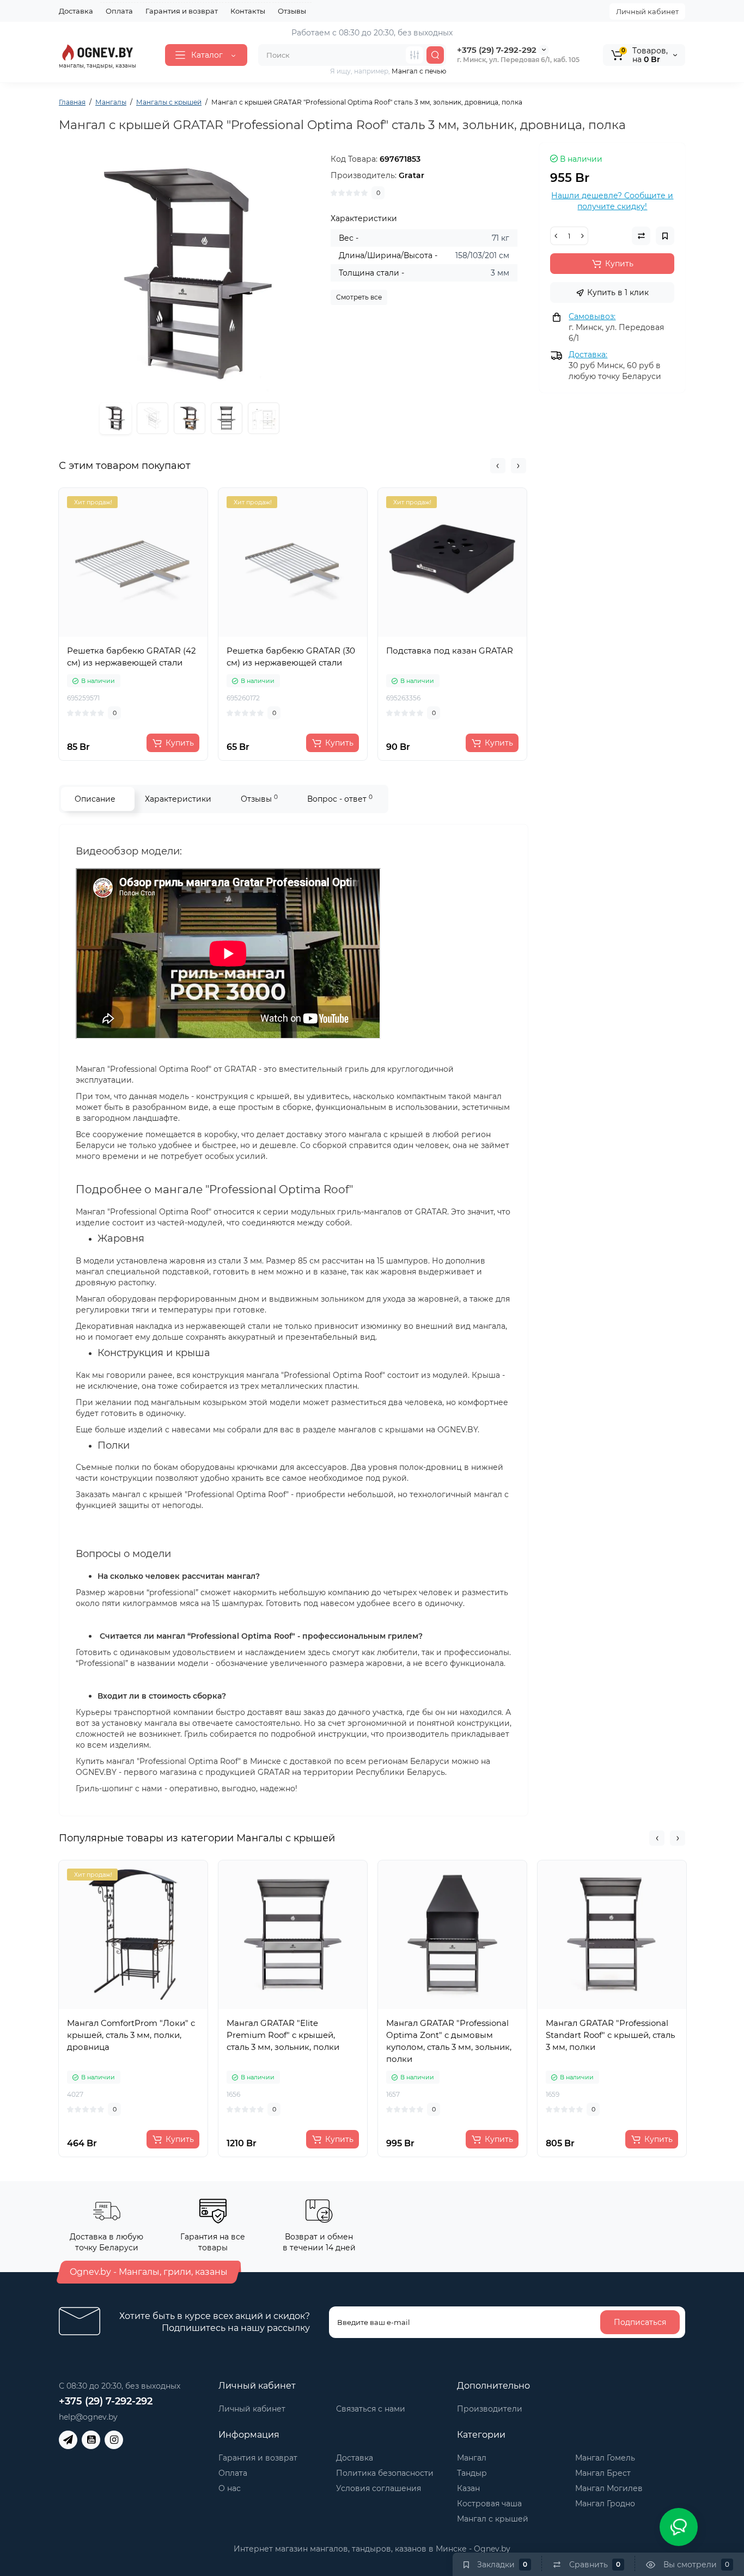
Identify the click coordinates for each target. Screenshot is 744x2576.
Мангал (472, 2458)
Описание (95, 799)
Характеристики (178, 799)
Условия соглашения (379, 2488)
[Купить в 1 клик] (121, 633)
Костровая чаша (489, 2504)
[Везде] (414, 55)
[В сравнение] (145, 633)
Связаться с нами (371, 2409)
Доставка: (588, 355)
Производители (490, 2409)
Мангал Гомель (605, 2458)
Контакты (248, 11)
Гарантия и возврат (182, 11)
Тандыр (472, 2473)
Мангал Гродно (605, 2504)
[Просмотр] (97, 633)
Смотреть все (359, 297)
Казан (468, 2488)
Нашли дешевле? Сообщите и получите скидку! (612, 201)
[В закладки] (169, 633)
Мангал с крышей (493, 2519)
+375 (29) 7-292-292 (497, 50)
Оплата (119, 11)
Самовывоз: (592, 316)
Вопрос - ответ (340, 799)
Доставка (76, 11)
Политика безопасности (385, 2473)
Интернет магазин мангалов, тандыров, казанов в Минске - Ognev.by (372, 2549)
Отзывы (292, 11)
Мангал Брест (603, 2473)
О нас (230, 2488)
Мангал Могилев (609, 2488)
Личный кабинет (647, 11)
